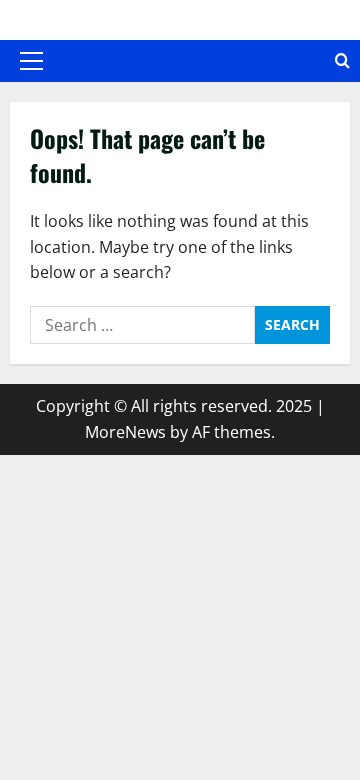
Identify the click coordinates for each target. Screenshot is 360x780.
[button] (31, 61)
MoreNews (125, 432)
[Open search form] (342, 61)
